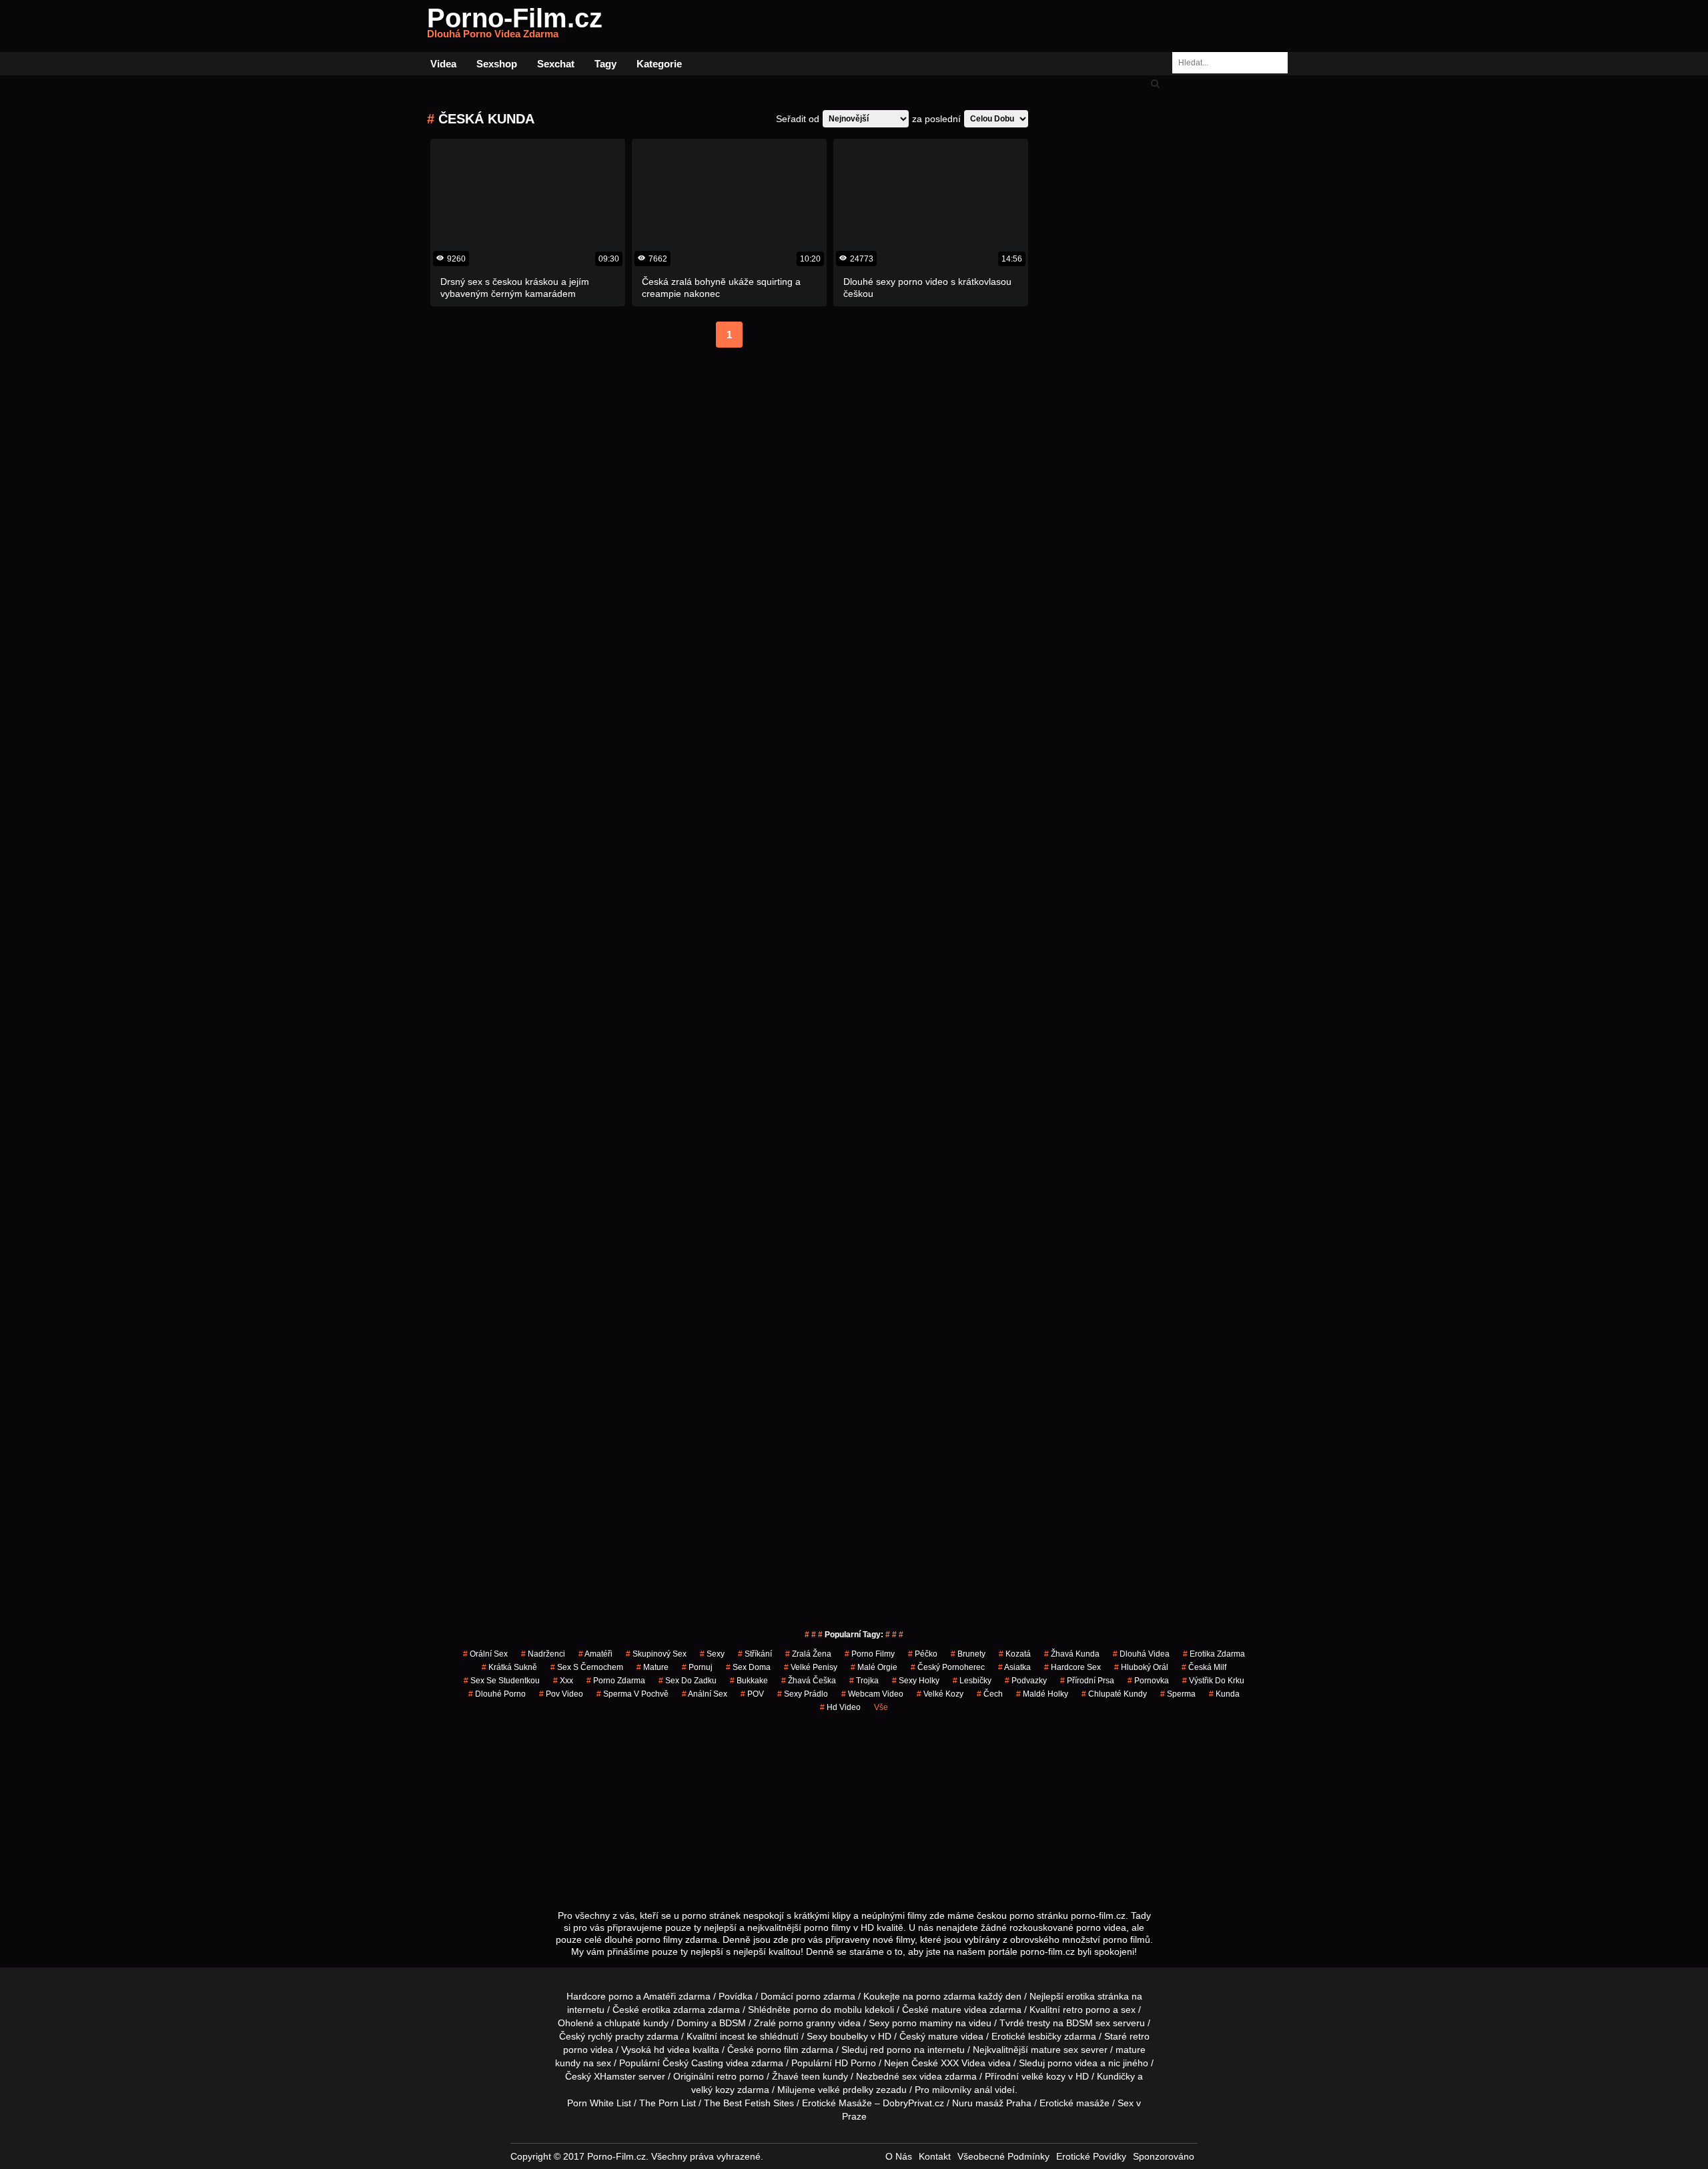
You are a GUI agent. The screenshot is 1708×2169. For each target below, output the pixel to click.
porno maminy (922, 2023)
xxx (563, 1681)
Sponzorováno (1164, 2156)
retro (727, 2076)
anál (983, 2090)
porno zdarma (616, 1681)
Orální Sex (485, 1654)
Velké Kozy (940, 1694)
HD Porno (855, 2063)
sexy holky (916, 1681)
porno (808, 1996)
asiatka (1014, 1667)
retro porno (1087, 2010)
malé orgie (874, 1667)
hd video (840, 1707)
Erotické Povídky (1091, 2156)
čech (990, 1694)
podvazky (1026, 1681)
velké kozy (1043, 2076)
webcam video (872, 1694)
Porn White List (599, 2103)
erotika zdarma (1214, 1654)
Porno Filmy (870, 1654)
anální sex (705, 1694)
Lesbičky (972, 1681)
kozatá (1015, 1654)
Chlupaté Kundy (1114, 1694)
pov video (561, 1694)
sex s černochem (587, 1667)
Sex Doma (748, 1667)
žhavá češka (809, 1681)
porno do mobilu (828, 2010)
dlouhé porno (497, 1694)
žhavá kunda (1072, 1654)
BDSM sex (1088, 2023)
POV (752, 1694)
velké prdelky (846, 2090)
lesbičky (1045, 2036)
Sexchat (556, 64)
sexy (712, 1654)
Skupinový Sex (656, 1654)
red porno (891, 2050)
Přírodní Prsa (1087, 1681)
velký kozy (713, 2090)
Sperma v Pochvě (632, 1694)
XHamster (615, 2076)
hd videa (672, 2050)
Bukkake (749, 1681)
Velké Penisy (811, 1667)
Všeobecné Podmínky (1003, 2156)
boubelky (849, 2036)
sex (909, 2076)
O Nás (899, 2156)
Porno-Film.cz (515, 26)
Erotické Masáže (837, 2103)
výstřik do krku (1213, 1681)
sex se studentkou (502, 1681)
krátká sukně (509, 1667)
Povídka (736, 1996)
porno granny (807, 2023)
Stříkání (755, 1654)
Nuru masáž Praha (992, 2103)
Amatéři (595, 1654)
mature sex (1054, 2050)
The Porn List (668, 2103)
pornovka (1148, 1681)
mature (946, 2010)
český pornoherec (948, 1667)
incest (732, 2036)
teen (811, 2076)
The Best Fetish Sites (749, 2103)
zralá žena (808, 1654)
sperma (1178, 1694)
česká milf (1204, 1667)
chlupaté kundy (636, 2023)
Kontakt (935, 2156)
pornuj (697, 1667)
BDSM (733, 2023)
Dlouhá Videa (1141, 1654)
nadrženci (543, 1654)
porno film (778, 2050)
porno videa (1073, 2063)
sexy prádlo (803, 1694)
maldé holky (1042, 1694)
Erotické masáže (1075, 2103)
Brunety (968, 1654)
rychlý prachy (616, 2036)
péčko (923, 1654)
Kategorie (659, 64)
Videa (443, 64)
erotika (1081, 1996)
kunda (1224, 1694)
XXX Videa (963, 2063)
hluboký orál (1141, 1667)
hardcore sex (1073, 1667)
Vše (881, 1707)
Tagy (605, 64)
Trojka (864, 1681)
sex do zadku (688, 1681)
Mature (653, 1667)
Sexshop (497, 64)
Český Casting (693, 2063)
